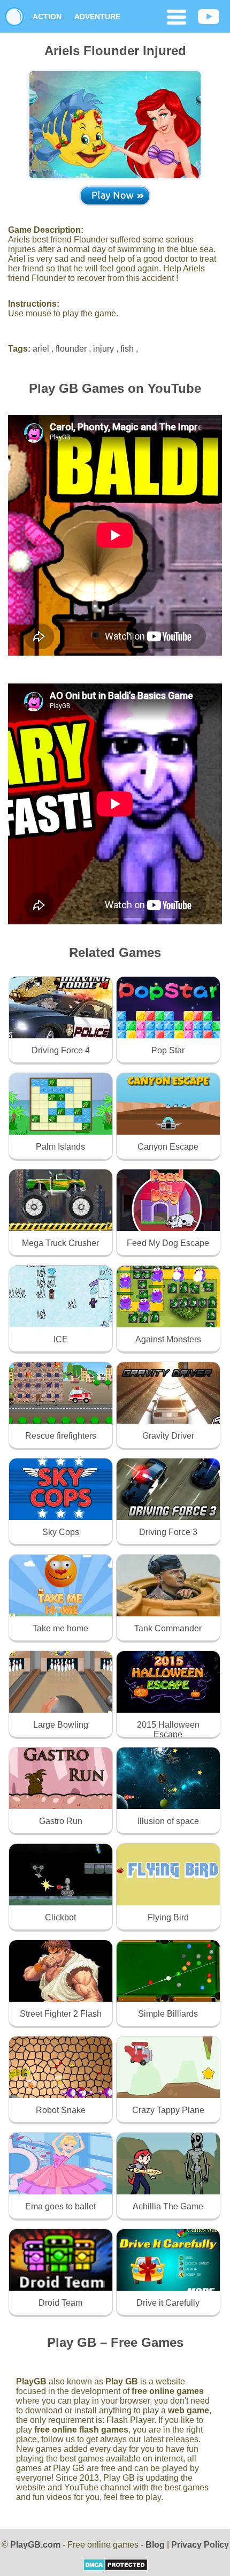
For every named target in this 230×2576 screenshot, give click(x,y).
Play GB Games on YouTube (115, 388)
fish (127, 349)
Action (47, 17)
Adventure (97, 17)
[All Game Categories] (177, 18)
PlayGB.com (35, 2545)
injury (103, 349)
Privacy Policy (200, 2545)
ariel (41, 349)
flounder (71, 349)
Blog (155, 2545)
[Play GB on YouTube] (209, 18)
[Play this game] (115, 195)
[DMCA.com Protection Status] (115, 2568)
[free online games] (14, 17)
